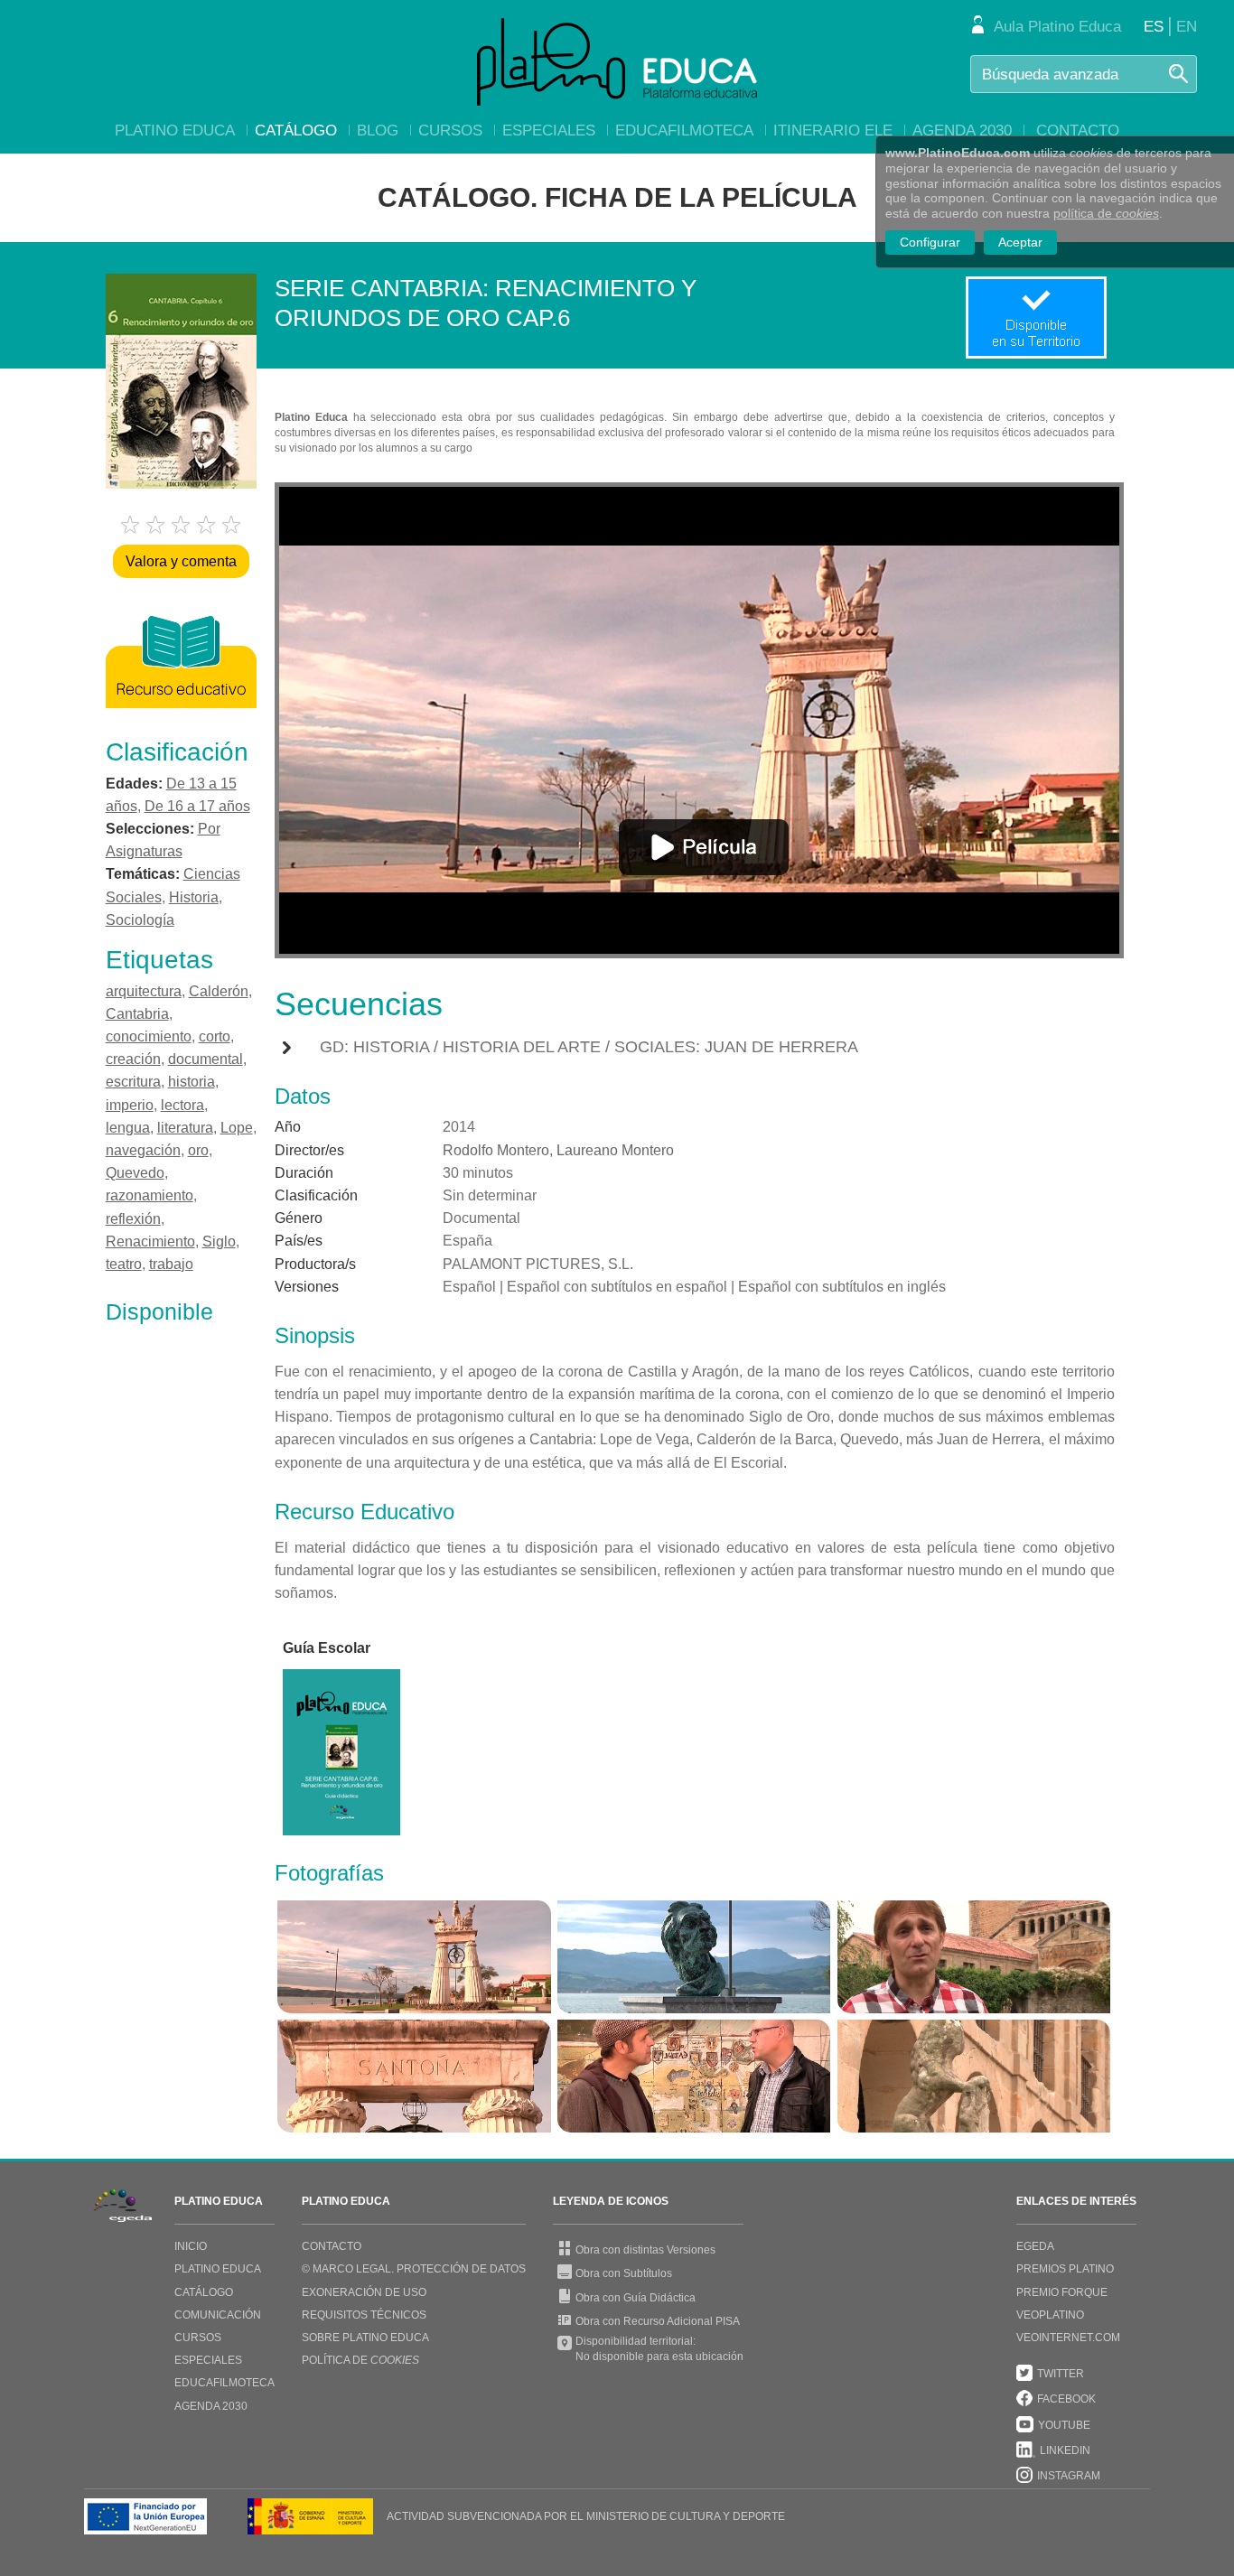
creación (133, 1059)
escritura (133, 1082)
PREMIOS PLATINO (1065, 2269)
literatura (185, 1128)
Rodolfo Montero (496, 1150)
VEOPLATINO (1050, 2315)
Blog (378, 131)
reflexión (133, 1219)
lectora (182, 1105)
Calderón (219, 991)
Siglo (219, 1241)
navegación (143, 1150)
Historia (194, 897)
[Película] (704, 847)
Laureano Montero (615, 1150)
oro (198, 1150)
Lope (237, 1128)
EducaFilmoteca (684, 131)
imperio (130, 1105)
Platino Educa (175, 131)
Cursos (450, 131)
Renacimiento (150, 1241)
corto (215, 1036)
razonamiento (150, 1195)
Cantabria (137, 1014)
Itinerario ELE (833, 131)
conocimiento (149, 1036)
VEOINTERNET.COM (1068, 2338)
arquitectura (144, 991)
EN (1187, 27)
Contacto (1078, 131)
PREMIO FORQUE (1062, 2292)
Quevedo (135, 1173)
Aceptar (1020, 242)
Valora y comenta (181, 561)
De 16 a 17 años (197, 806)
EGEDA (1035, 2246)
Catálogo (296, 131)
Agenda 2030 (962, 131)
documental (206, 1059)
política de (1106, 213)
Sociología (140, 920)
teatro (124, 1264)
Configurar (930, 242)
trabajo (171, 1264)
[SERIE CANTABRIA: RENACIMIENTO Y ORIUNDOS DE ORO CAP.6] (414, 1957)
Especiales (549, 131)
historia (192, 1082)
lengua (128, 1128)
